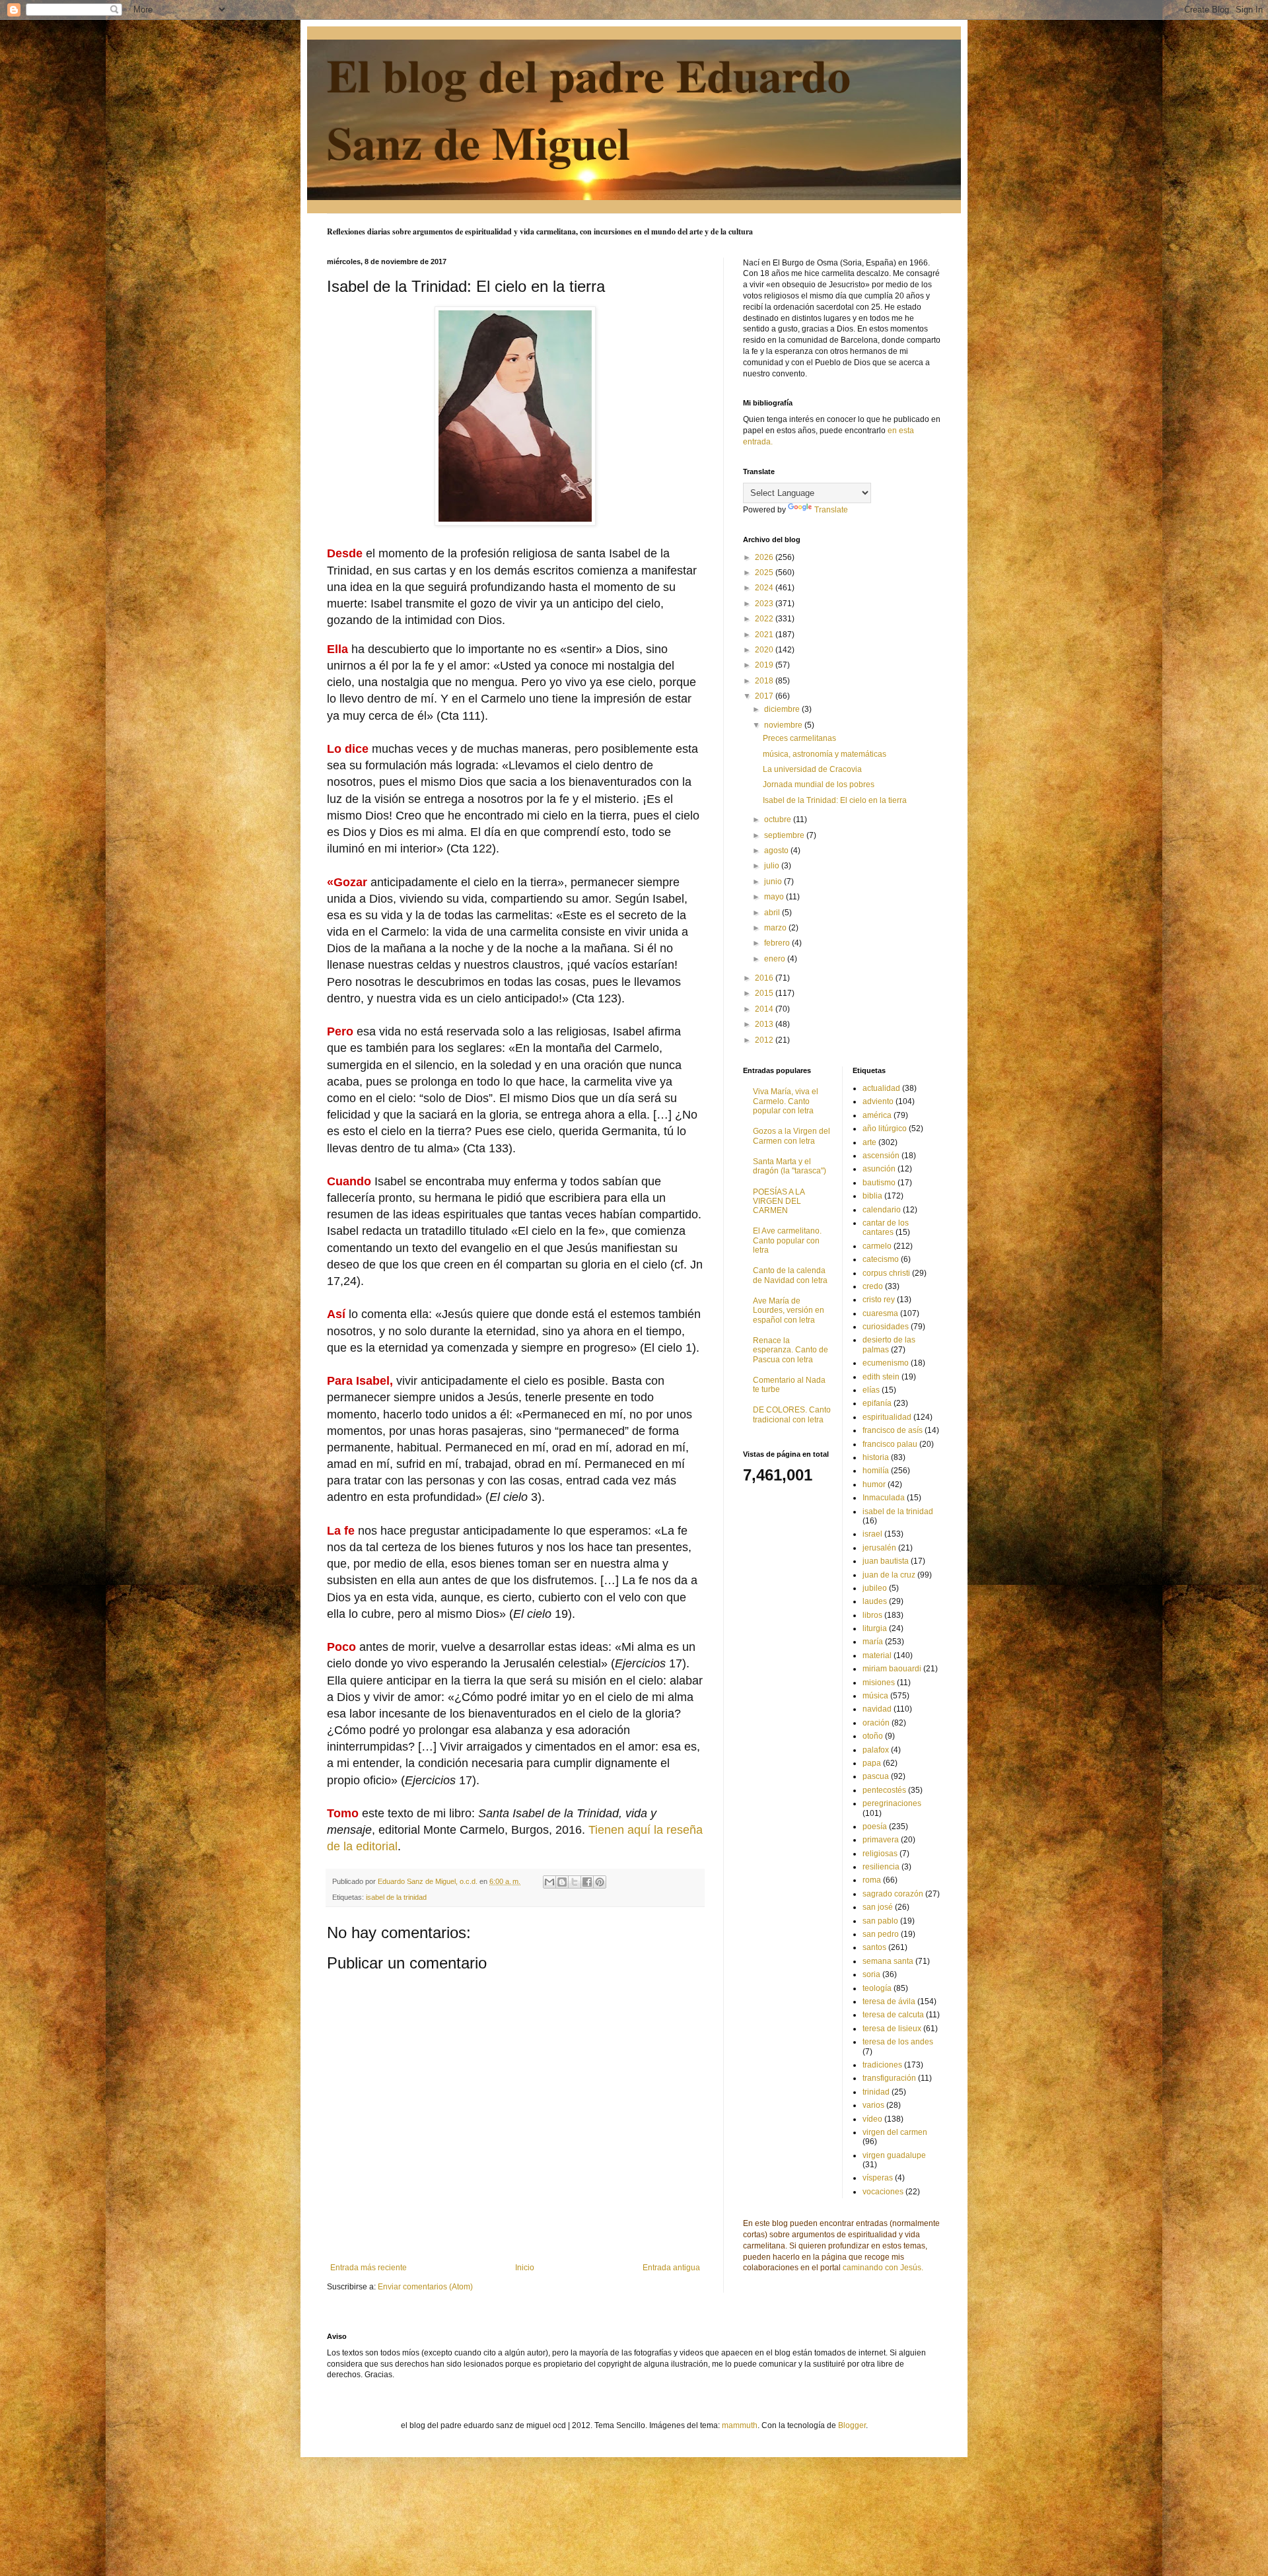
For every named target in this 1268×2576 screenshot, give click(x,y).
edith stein (881, 1377)
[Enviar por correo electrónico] (549, 1882)
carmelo (877, 1246)
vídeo (872, 2119)
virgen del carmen (895, 2132)
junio (774, 882)
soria (871, 1974)
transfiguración (889, 2078)
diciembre (783, 709)
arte (869, 1142)
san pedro (881, 1934)
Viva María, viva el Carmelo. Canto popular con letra (786, 1101)
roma (872, 1880)
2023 (765, 604)
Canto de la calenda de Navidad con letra (790, 1275)
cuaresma (880, 1313)
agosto (777, 851)
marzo (776, 928)
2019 (765, 665)
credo (873, 1286)
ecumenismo (886, 1363)
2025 (765, 573)
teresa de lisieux (892, 2029)
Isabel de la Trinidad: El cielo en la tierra (835, 800)
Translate (831, 510)
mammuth (740, 2425)
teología (877, 1988)
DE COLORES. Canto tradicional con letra (792, 1414)
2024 (765, 588)
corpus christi (886, 1273)
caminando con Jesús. (883, 2268)
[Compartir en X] (575, 1882)
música (875, 1696)
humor (874, 1484)
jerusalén (879, 1548)
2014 (765, 1009)
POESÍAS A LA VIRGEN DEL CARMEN (779, 1201)
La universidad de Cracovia (812, 769)
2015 (765, 993)
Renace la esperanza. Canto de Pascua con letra (791, 1350)
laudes (875, 1601)
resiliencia (881, 1867)
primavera (881, 1840)
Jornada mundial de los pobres (819, 784)
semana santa (888, 1961)
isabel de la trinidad (396, 1897)
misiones (879, 1683)
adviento (878, 1101)
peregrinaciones (892, 1803)
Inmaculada (884, 1498)
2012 (765, 1040)
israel (872, 1534)
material (877, 1655)
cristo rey (879, 1300)
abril (773, 913)
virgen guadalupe (894, 2155)
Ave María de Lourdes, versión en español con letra (789, 1310)
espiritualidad (887, 1417)
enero (776, 959)
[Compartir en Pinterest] (600, 1882)
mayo (775, 897)
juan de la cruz (889, 1575)
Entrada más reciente (369, 2268)
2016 (765, 978)
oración (876, 1723)
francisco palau (890, 1444)
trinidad (876, 2092)
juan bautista (886, 1561)
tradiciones (882, 2065)
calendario (882, 1210)
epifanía (877, 1403)
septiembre (785, 835)
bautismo (879, 1183)
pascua (876, 1776)
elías (871, 1390)
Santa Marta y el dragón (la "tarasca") (790, 1166)
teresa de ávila (889, 2002)
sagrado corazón (893, 1894)
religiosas (880, 1854)
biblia (872, 1196)
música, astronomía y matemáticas (825, 754)
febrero (778, 943)
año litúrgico (885, 1129)
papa (872, 1763)
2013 (765, 1024)
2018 (765, 681)
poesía (875, 1827)
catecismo (881, 1259)
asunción (879, 1169)
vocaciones (883, 2192)
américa (877, 1115)
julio (773, 866)
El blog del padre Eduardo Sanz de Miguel (589, 108)
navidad (877, 1709)
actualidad (881, 1088)
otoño (873, 1736)
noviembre (784, 725)
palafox (876, 1750)
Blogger (852, 2425)
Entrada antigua (671, 2268)
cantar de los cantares (886, 1228)
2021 (765, 635)
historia (876, 1457)
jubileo (875, 1588)
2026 (765, 557)
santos (874, 1947)
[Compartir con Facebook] (587, 1882)
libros (872, 1615)
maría (873, 1642)
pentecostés (884, 1790)
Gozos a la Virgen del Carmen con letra (792, 1136)
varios (873, 2105)
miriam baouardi (892, 1669)
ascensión (881, 1156)
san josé (878, 1907)
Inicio (525, 2268)
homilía (876, 1471)
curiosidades (886, 1327)
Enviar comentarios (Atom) (425, 2287)
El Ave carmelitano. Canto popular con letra (787, 1240)
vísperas (878, 2178)
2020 (765, 650)
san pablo (880, 1921)
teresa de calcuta (893, 2015)
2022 (765, 619)
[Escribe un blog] (562, 1882)
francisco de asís (893, 1430)
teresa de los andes (898, 2042)
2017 (765, 696)
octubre (779, 819)
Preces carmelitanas (799, 738)
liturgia (875, 1628)
